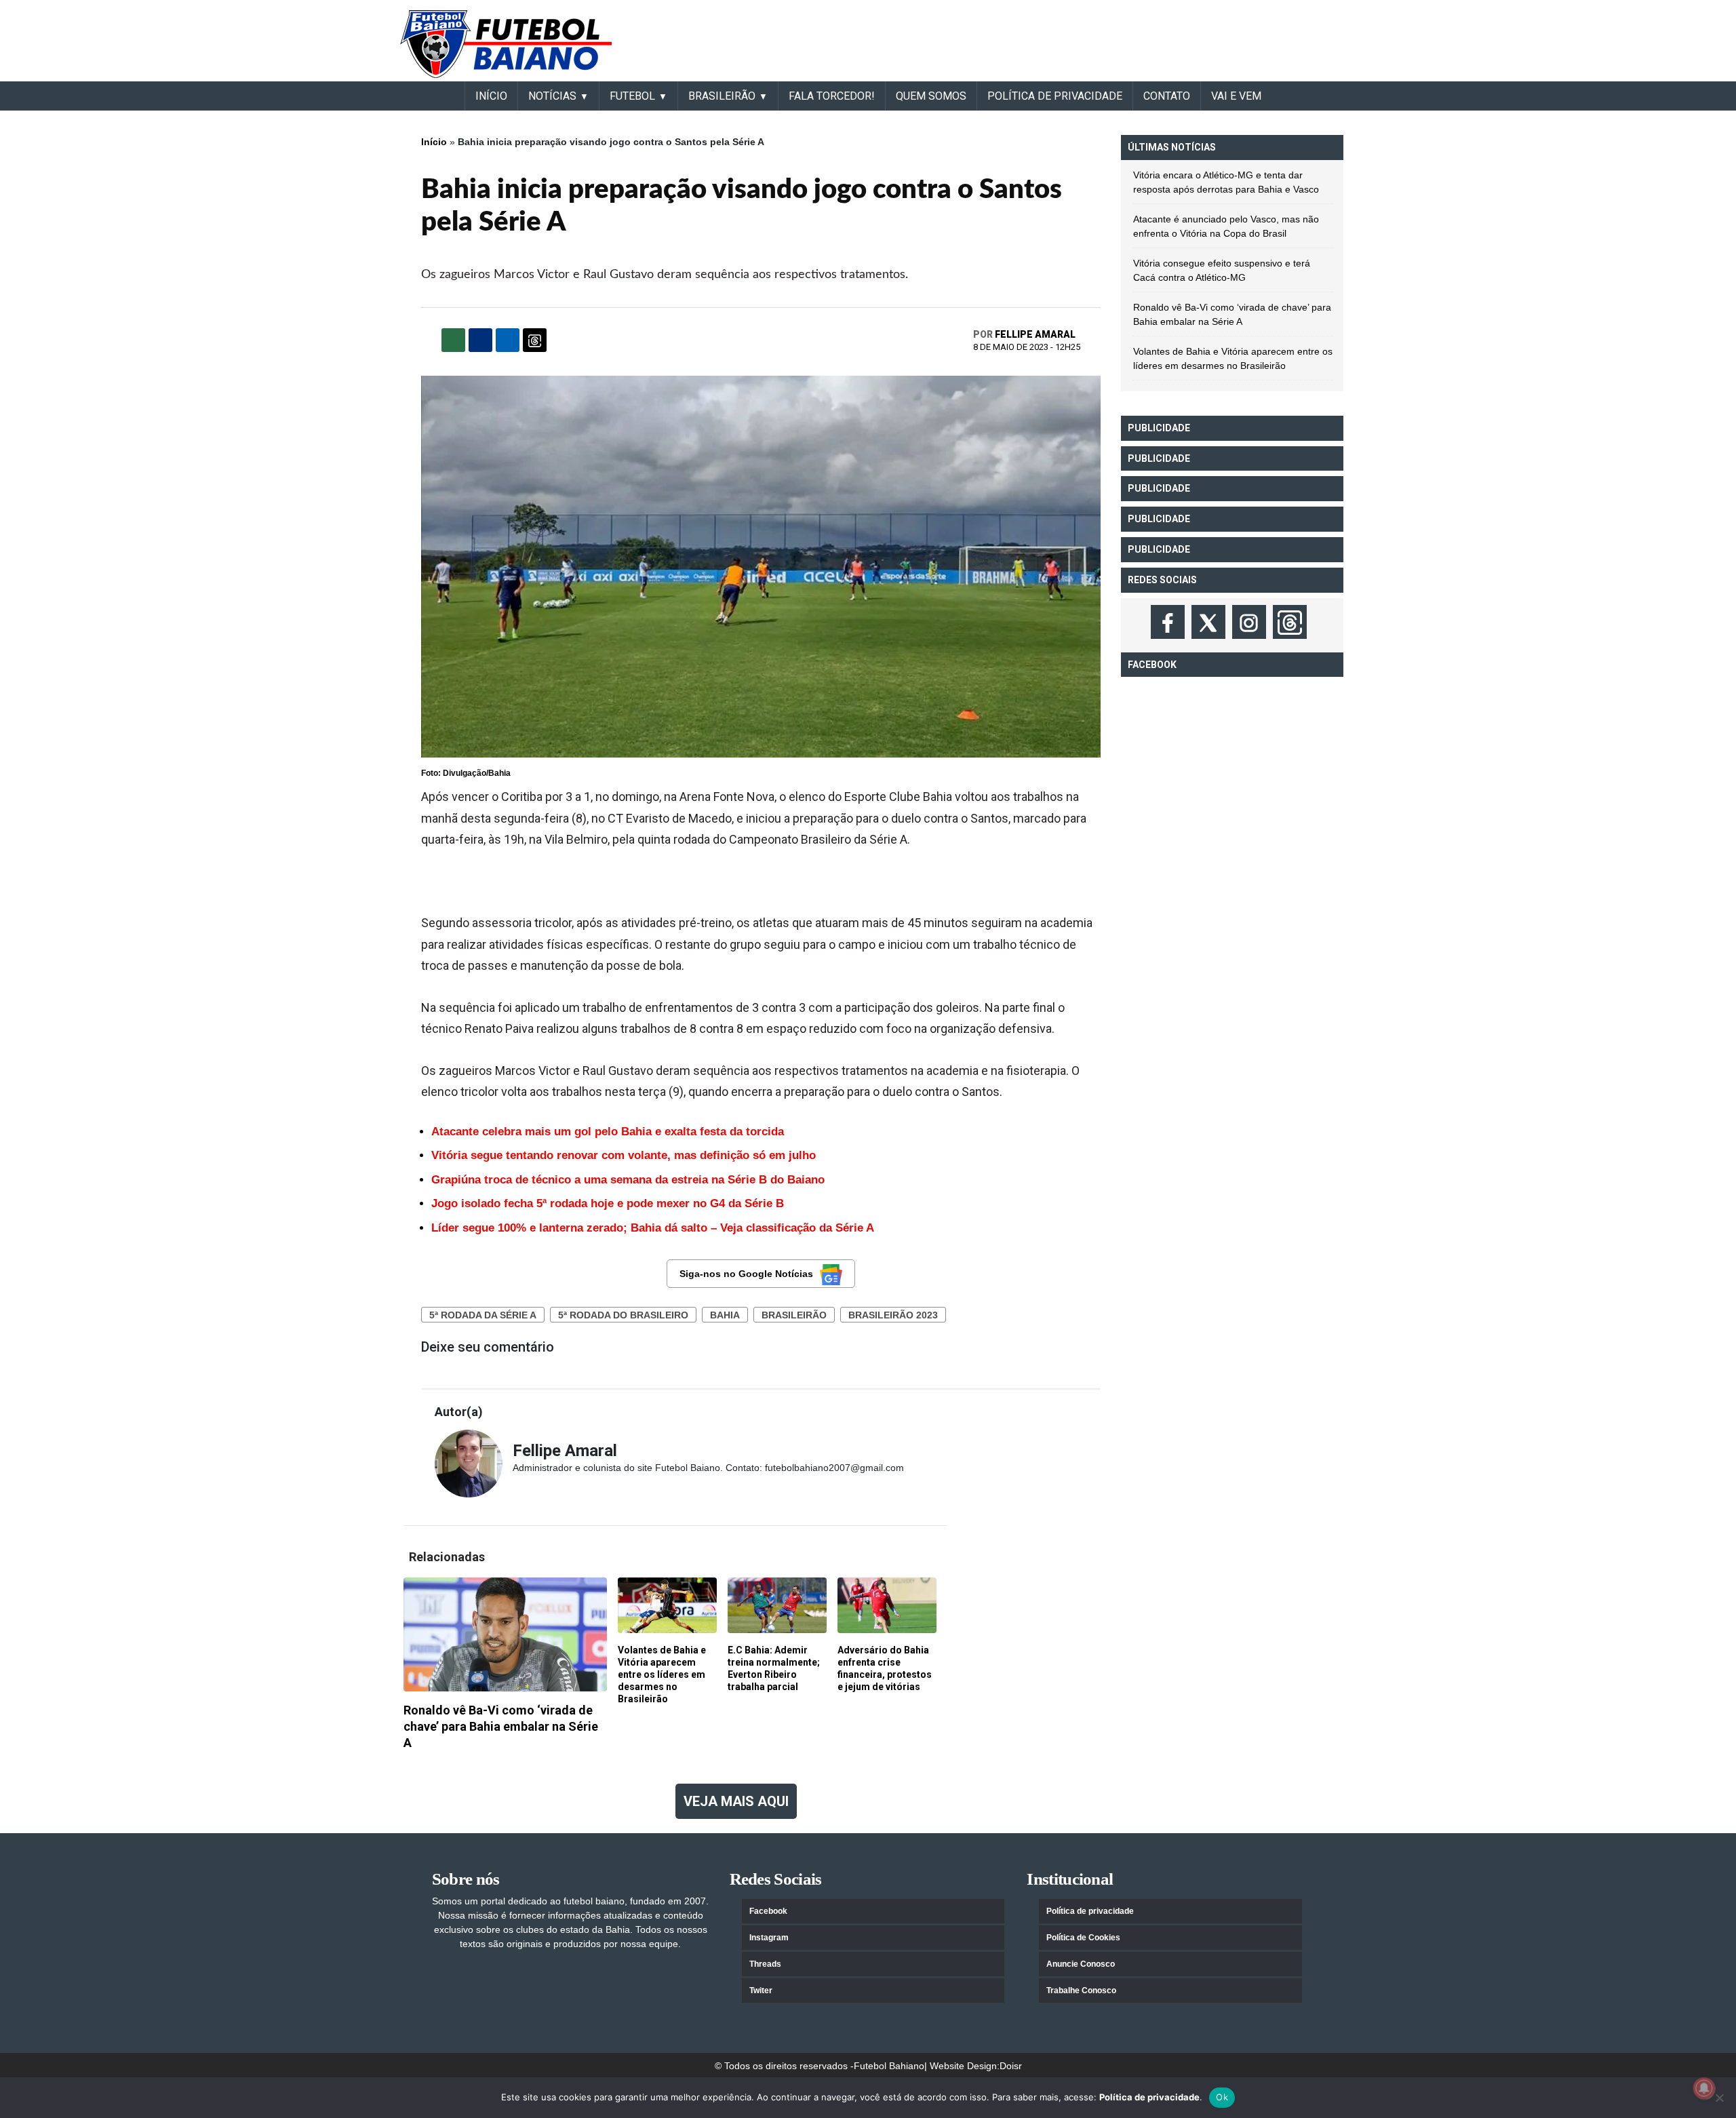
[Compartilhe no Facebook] (480, 340)
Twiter (761, 1990)
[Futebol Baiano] (506, 43)
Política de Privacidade (1055, 96)
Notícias (552, 96)
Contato (1167, 96)
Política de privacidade (1090, 1911)
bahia (725, 1315)
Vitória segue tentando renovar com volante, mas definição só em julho (624, 1155)
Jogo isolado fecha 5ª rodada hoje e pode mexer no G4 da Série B (608, 1203)
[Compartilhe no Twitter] (508, 340)
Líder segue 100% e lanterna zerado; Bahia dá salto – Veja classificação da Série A (653, 1228)
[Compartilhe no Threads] (535, 340)
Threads (765, 1964)
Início (434, 142)
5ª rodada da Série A (483, 1315)
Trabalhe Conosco (1081, 1990)
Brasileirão (794, 1315)
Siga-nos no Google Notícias (746, 1274)
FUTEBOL (632, 96)
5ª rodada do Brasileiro (623, 1315)
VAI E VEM (1236, 96)
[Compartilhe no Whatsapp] (453, 340)
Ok (1222, 2097)
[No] (1719, 2098)
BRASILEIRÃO (722, 96)
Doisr (1011, 2066)
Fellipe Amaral (1035, 334)
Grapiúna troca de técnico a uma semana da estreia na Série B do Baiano (628, 1180)
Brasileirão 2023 (893, 1315)
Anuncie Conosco (1081, 1964)
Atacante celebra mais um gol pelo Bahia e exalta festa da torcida (608, 1132)
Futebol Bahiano (889, 2066)
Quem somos (931, 96)
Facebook (768, 1911)
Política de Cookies (1083, 1938)
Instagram (769, 1938)
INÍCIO (491, 96)
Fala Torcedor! (832, 96)
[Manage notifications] (1704, 2088)
